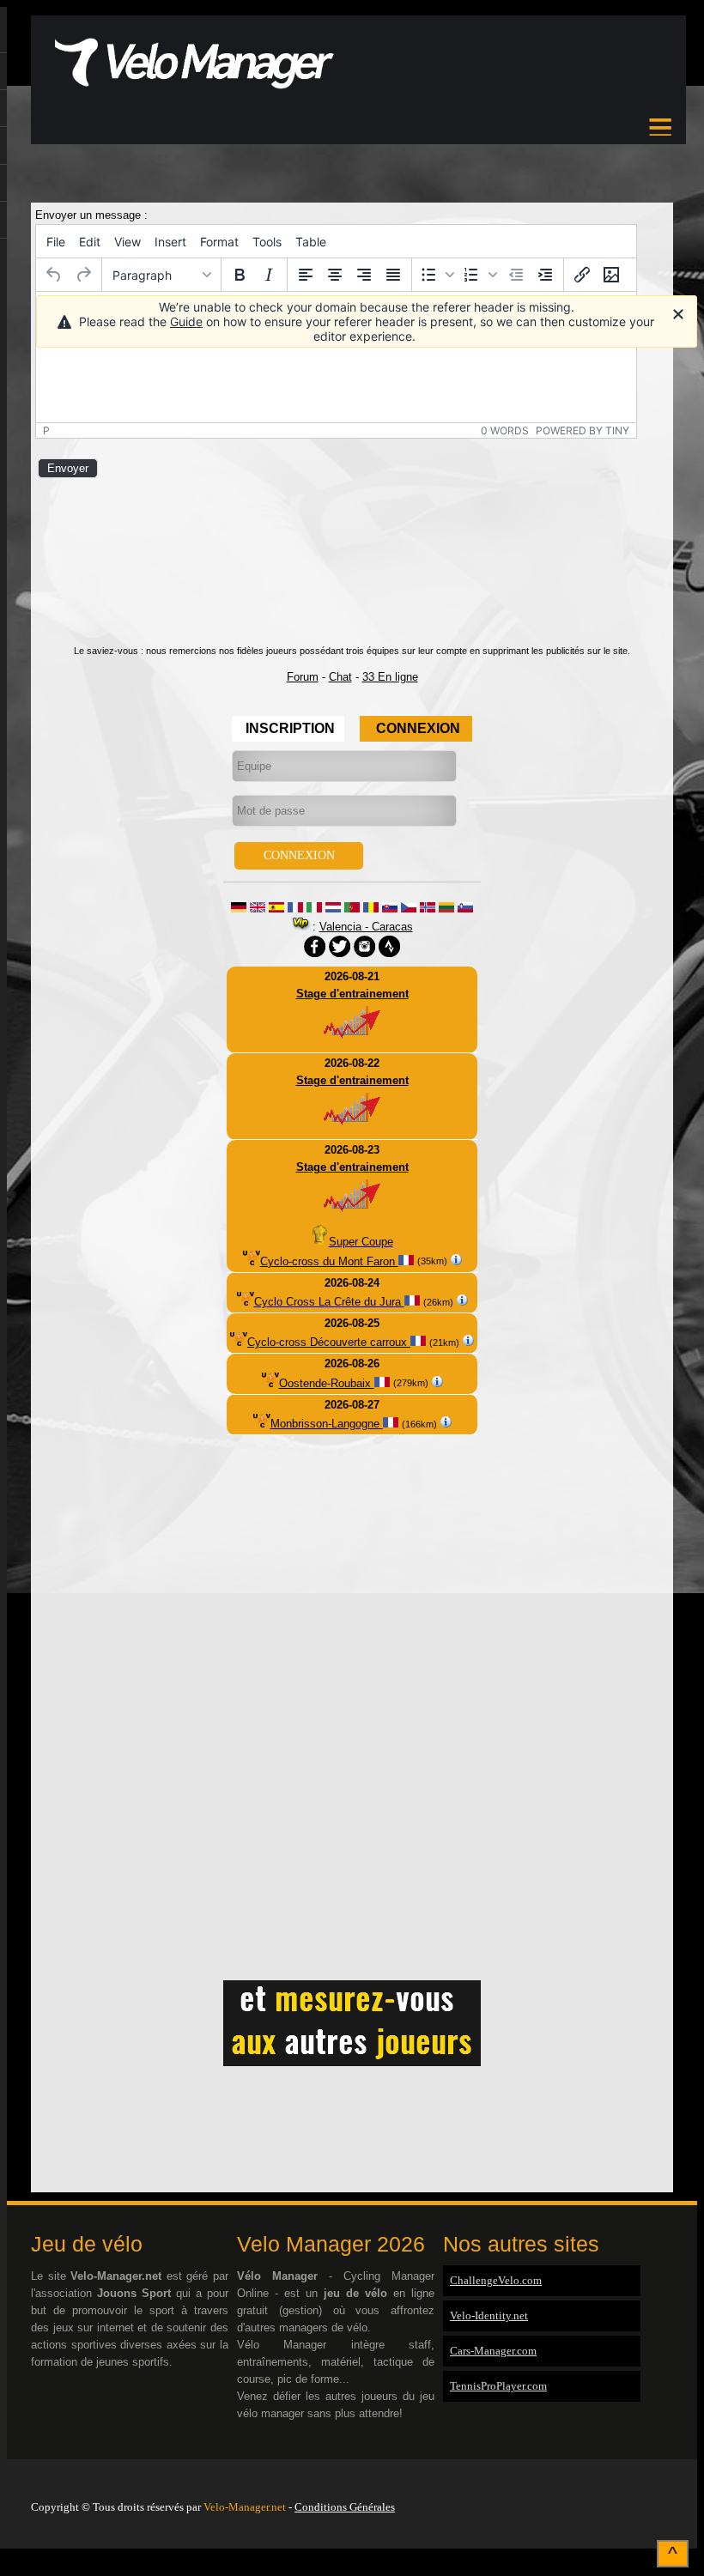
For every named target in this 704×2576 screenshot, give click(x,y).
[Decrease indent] (516, 275)
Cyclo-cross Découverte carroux (329, 1342)
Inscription (290, 728)
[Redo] (83, 275)
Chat (340, 677)
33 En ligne (390, 677)
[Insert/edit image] (611, 275)
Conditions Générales (345, 2507)
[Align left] (306, 275)
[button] (437, 275)
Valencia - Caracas (366, 927)
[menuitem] (56, 241)
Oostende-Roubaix (327, 1383)
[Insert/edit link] (582, 275)
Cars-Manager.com (493, 2351)
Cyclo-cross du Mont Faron (329, 1261)
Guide (186, 321)
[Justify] (393, 275)
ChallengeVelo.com (496, 2280)
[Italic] (269, 275)
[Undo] (54, 275)
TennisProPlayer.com (498, 2386)
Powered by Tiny (583, 430)
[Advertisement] (352, 190)
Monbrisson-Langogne (327, 1424)
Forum (303, 677)
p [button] (46, 430)
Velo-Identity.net (489, 2315)
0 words (505, 430)
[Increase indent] (545, 275)
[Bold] (240, 275)
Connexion (418, 728)
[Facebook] (669, 2485)
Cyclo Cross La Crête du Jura (329, 1302)
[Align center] (335, 275)
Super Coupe (361, 1242)
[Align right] (364, 275)
